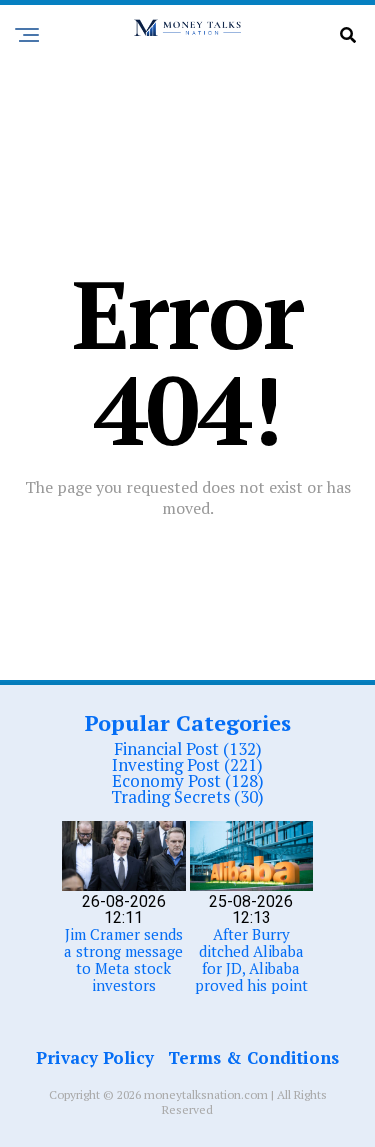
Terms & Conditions (253, 1057)
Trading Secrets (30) (187, 796)
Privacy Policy (95, 1057)
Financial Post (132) (188, 748)
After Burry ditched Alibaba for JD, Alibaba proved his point (251, 959)
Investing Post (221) (187, 764)
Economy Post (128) (188, 780)
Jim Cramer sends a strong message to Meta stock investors (123, 959)
